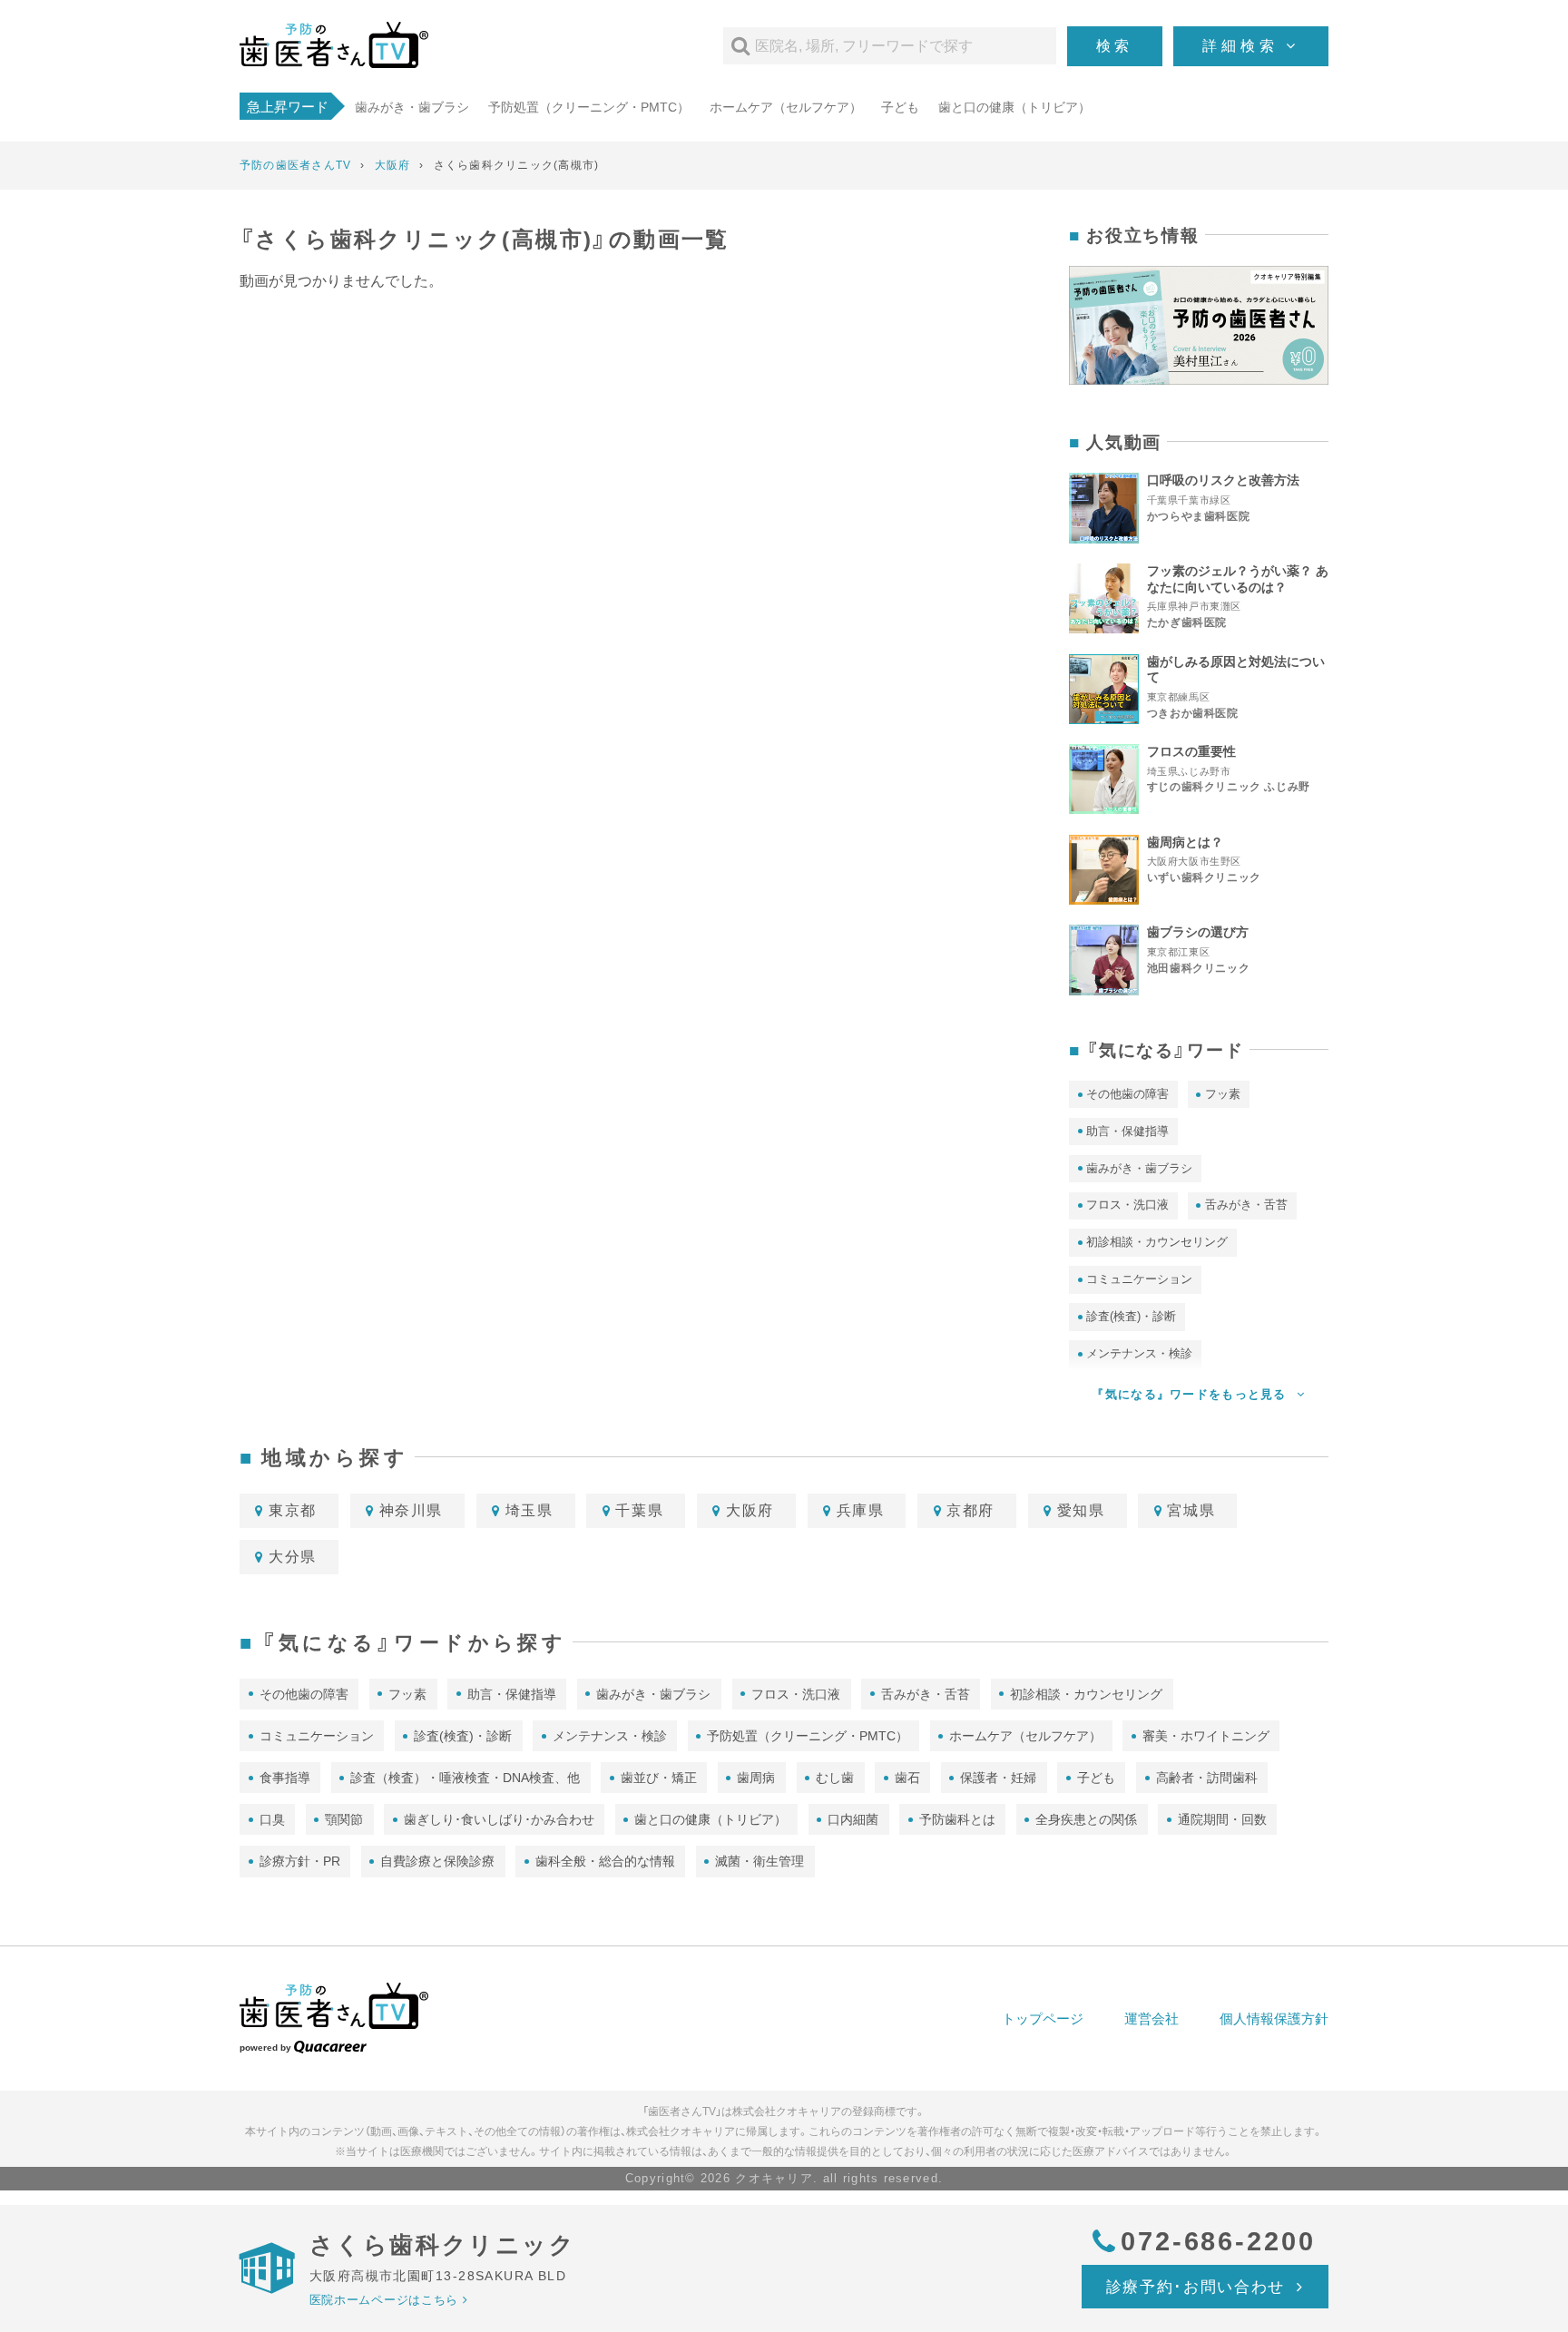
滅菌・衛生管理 (759, 1861)
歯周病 (756, 1778)
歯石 (907, 1778)
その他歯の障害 (1127, 1094)
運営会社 (1151, 2018)
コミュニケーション (1139, 1279)
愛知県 (1081, 1510)
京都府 (970, 1510)
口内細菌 (853, 1819)
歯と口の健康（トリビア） (1014, 107)
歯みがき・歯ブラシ (412, 107)
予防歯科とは (957, 1819)
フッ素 (1223, 1094)
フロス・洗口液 (1127, 1205)
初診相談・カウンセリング (1157, 1242)
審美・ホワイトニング (1206, 1736)
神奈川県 (411, 1510)
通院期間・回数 (1222, 1819)
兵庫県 (861, 1510)
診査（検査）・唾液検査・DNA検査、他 (465, 1778)
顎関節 (344, 1819)
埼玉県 (529, 1510)
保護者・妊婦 (998, 1778)
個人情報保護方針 (1274, 2018)
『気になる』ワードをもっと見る (1191, 1394)
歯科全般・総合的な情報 (605, 1861)
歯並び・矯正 (659, 1778)
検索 (1115, 46)
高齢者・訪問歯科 (1207, 1778)
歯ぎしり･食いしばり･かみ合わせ (499, 1819)
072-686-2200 (1218, 2241)
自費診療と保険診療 (437, 1861)
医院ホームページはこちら (384, 2300)
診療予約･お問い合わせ (1199, 2287)
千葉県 (639, 1510)
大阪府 (750, 1510)
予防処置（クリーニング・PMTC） (589, 107)
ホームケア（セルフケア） (786, 107)
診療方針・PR (300, 1861)
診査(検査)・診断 (1131, 1316)
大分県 (293, 1557)
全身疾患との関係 (1086, 1819)
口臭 (272, 1819)
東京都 (293, 1510)
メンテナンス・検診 (610, 1736)
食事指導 (285, 1778)
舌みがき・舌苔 (1246, 1205)
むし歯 (835, 1778)
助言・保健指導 (1127, 1131)
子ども (900, 107)
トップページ (1043, 2018)
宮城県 (1191, 1510)
